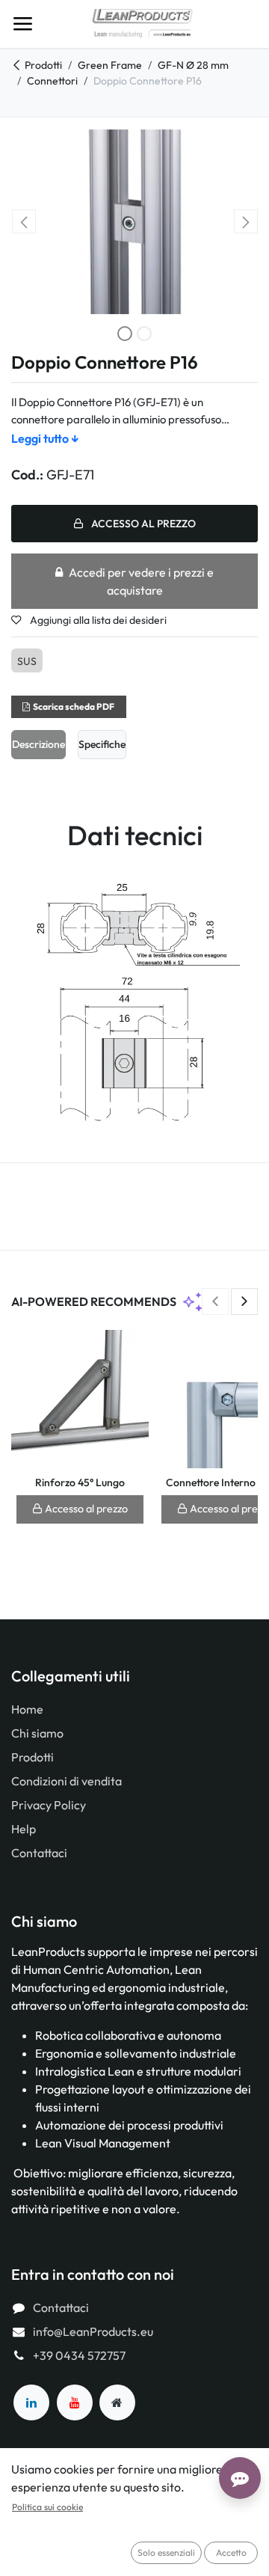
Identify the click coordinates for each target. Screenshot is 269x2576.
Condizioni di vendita (67, 1781)
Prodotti (43, 65)
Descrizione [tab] (38, 744)
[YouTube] (75, 2402)
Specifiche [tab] (102, 744)
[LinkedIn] (31, 2402)
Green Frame (110, 65)
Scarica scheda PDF (74, 706)
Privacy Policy (49, 1805)
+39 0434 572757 (79, 2355)
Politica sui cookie (47, 2507)
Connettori (52, 81)
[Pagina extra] (117, 2402)
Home (27, 1709)
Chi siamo (37, 1733)
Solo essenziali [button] (166, 2552)
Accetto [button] (231, 2552)
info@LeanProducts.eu (93, 2331)
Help (24, 1829)
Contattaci (39, 1853)
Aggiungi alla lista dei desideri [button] (97, 620)
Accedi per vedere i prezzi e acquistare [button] (141, 581)
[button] (24, 221)
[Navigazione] (22, 24)
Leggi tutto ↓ (45, 438)
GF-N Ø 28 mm (193, 65)
